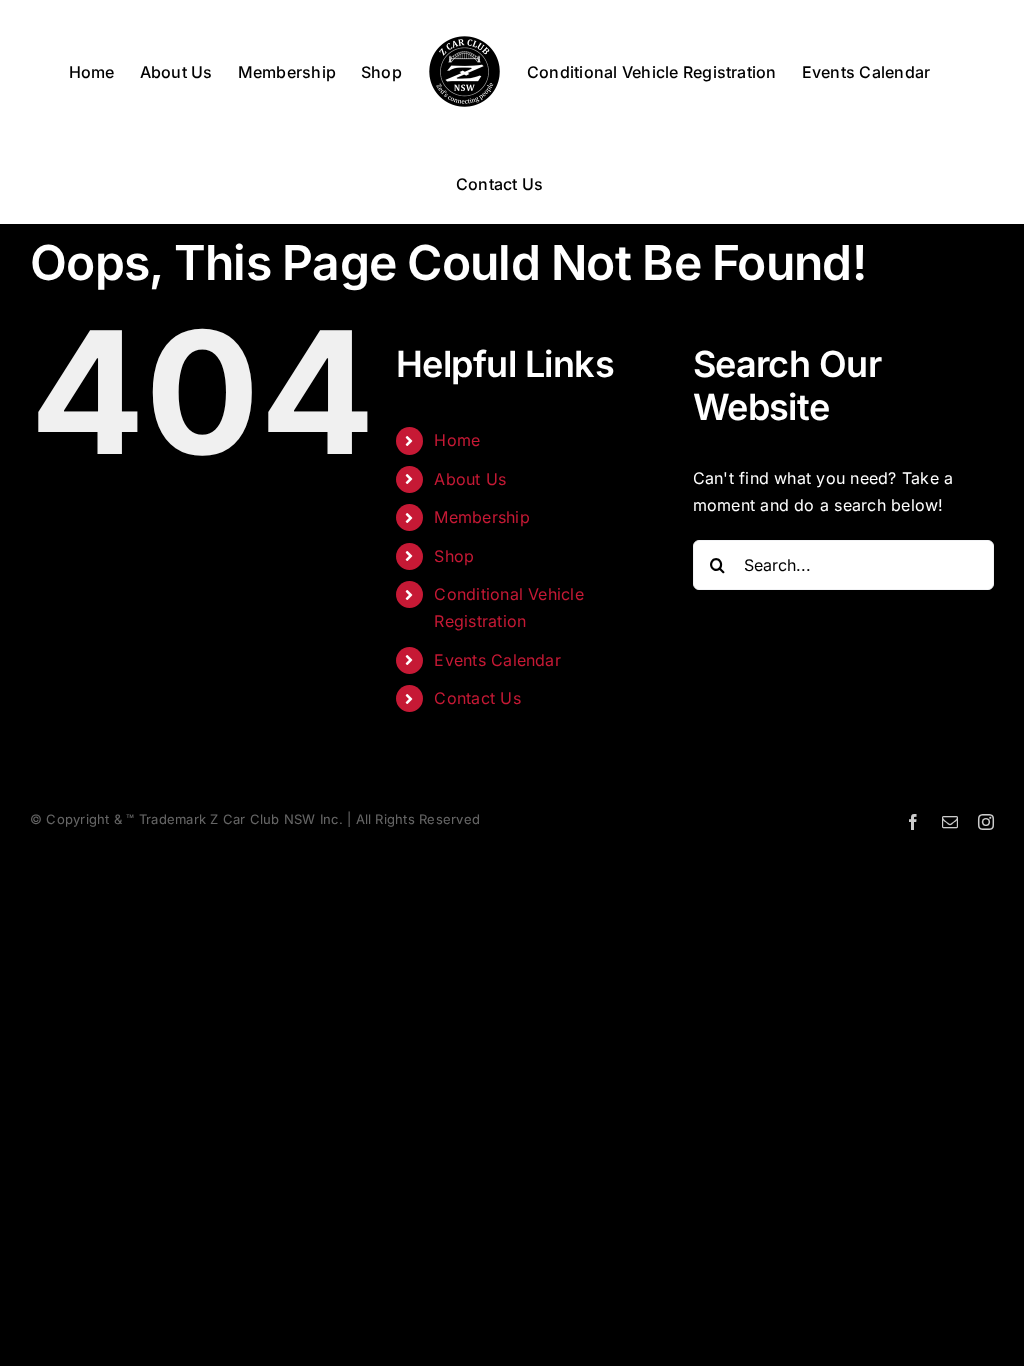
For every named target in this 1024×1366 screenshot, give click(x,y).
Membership (481, 517)
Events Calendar (497, 660)
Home (457, 440)
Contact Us (477, 698)
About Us (470, 479)
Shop (454, 556)
